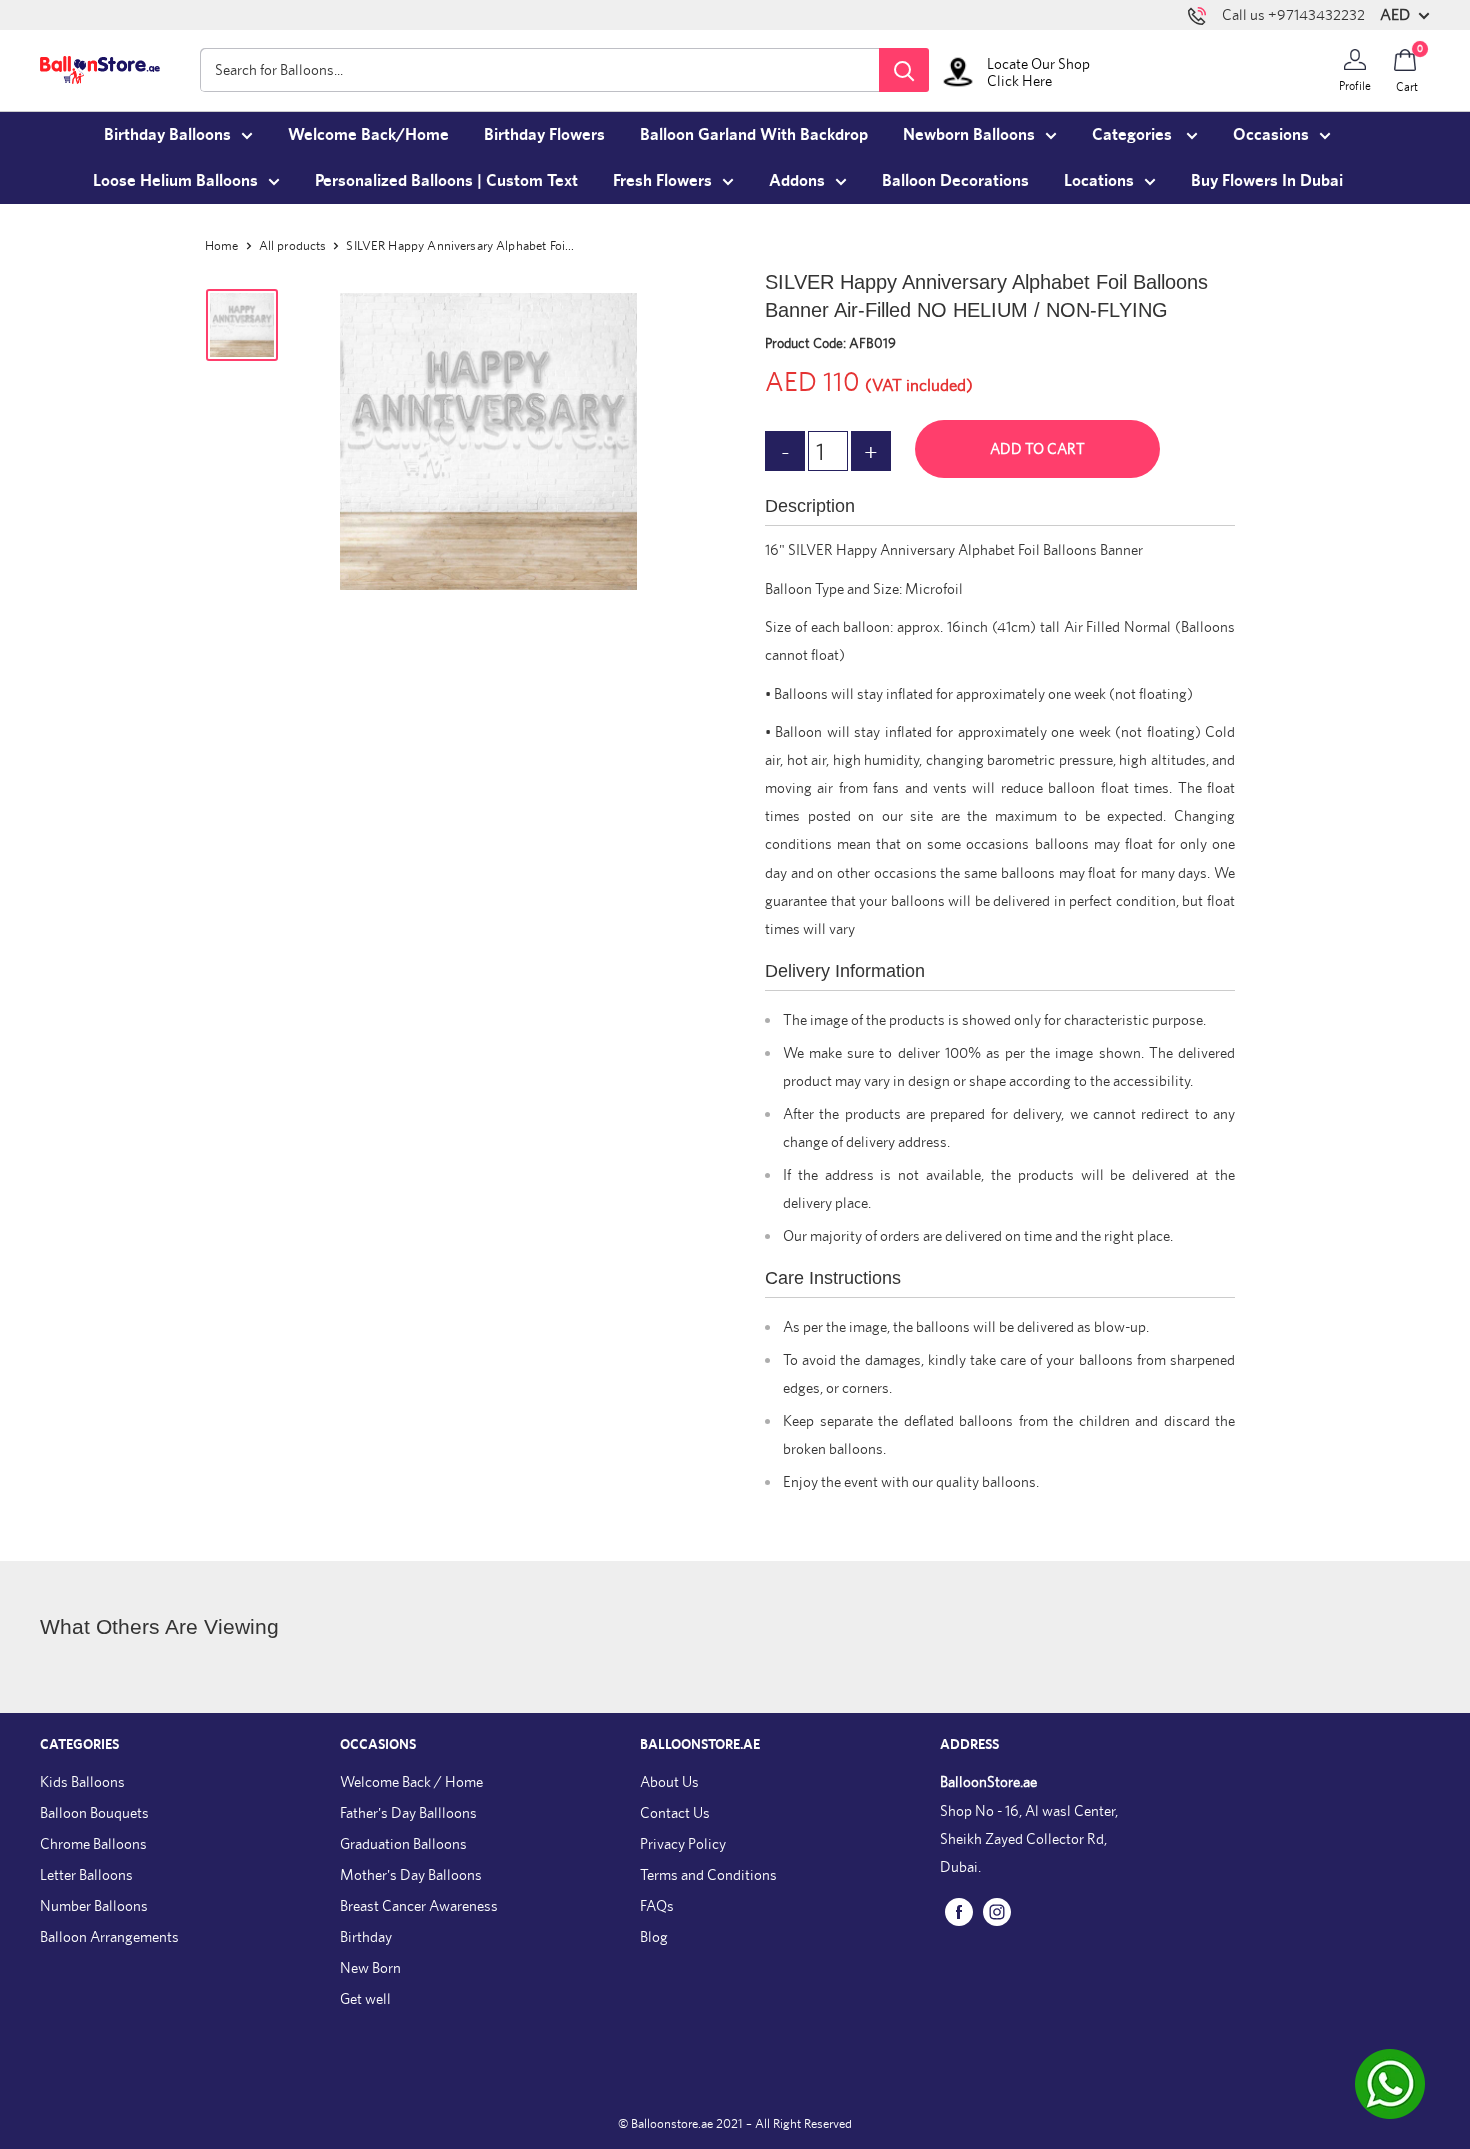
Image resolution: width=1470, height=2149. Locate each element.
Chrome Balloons (93, 1843)
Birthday (366, 1936)
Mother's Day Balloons (411, 1874)
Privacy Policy (683, 1843)
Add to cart (1037, 448)
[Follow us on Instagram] (997, 1910)
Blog (654, 1936)
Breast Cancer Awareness (419, 1905)
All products (293, 245)
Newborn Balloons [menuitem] (969, 134)
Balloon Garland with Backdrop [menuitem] (754, 134)
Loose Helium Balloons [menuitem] (175, 180)
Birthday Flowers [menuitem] (544, 134)
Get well (365, 1998)
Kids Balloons (82, 1781)
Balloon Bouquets (94, 1812)
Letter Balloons (86, 1874)
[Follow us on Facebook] (959, 1910)
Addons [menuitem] (797, 180)
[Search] (904, 70)
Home (222, 245)
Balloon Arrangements (109, 1936)
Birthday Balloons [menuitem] (167, 134)
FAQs (657, 1905)
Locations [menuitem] (1099, 180)
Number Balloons (94, 1905)
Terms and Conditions (708, 1874)
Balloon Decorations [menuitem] (955, 180)
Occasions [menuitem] (1271, 134)
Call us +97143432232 (1293, 14)
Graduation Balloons (403, 1843)
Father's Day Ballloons (408, 1812)
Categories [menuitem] (1134, 134)
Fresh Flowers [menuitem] (662, 180)
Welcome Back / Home (411, 1781)
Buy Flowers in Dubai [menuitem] (1267, 180)
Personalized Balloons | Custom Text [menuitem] (446, 180)
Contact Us (675, 1812)
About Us (669, 1781)
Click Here (1019, 80)
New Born (370, 1967)
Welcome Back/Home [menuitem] (368, 134)
